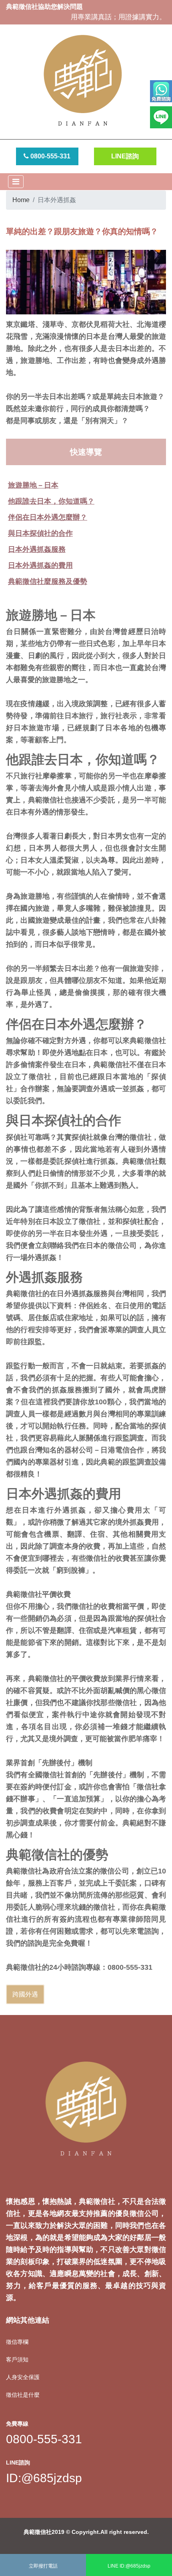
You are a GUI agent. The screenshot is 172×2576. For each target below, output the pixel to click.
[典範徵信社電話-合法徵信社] (161, 93)
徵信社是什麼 (23, 2395)
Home (21, 200)
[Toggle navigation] (16, 182)
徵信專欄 (17, 2342)
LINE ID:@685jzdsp (129, 2566)
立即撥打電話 (43, 2566)
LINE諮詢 (125, 156)
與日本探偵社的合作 (40, 533)
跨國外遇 (25, 1994)
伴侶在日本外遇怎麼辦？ (48, 517)
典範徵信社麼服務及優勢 (48, 581)
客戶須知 (17, 2359)
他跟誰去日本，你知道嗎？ (51, 501)
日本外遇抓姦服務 (37, 549)
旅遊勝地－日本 (33, 485)
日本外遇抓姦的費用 (40, 565)
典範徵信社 (38, 2532)
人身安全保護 (23, 2377)
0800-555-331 (50, 156)
